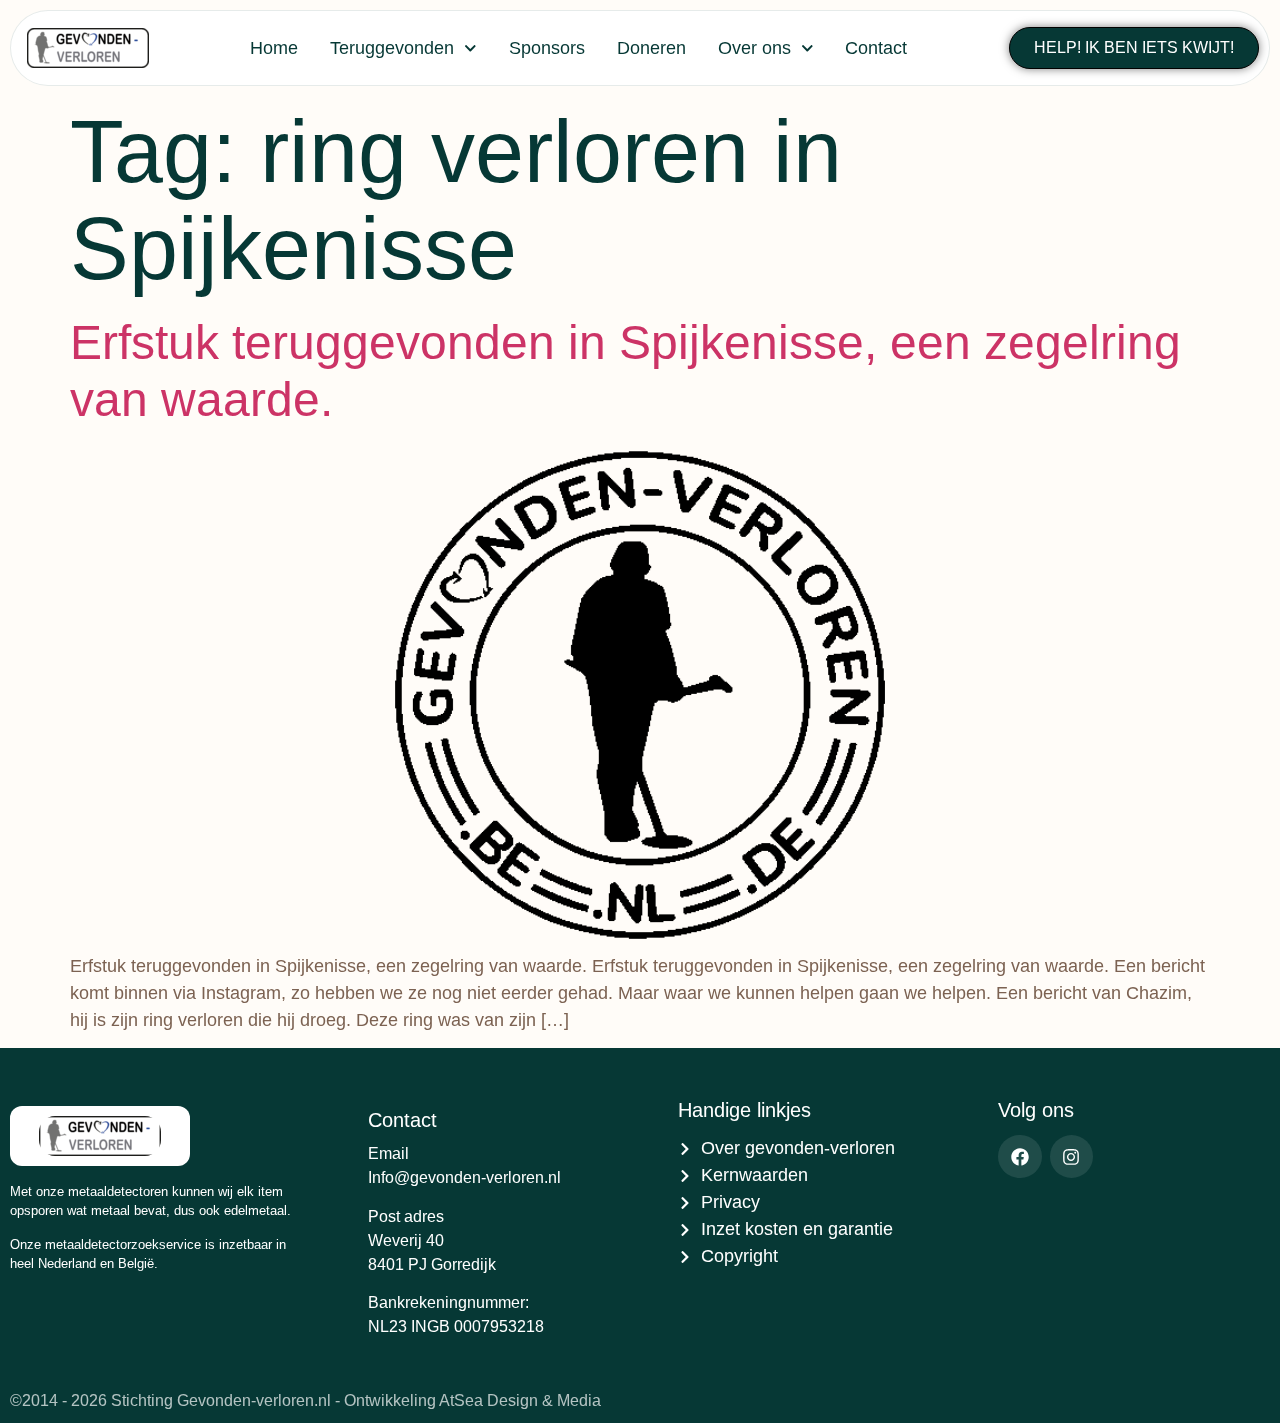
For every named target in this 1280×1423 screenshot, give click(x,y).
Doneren (651, 48)
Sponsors (547, 48)
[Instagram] (1071, 1156)
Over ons (754, 48)
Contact (876, 48)
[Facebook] (1019, 1156)
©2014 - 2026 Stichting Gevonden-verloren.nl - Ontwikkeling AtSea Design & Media (305, 1400)
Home (274, 48)
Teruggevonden (392, 48)
